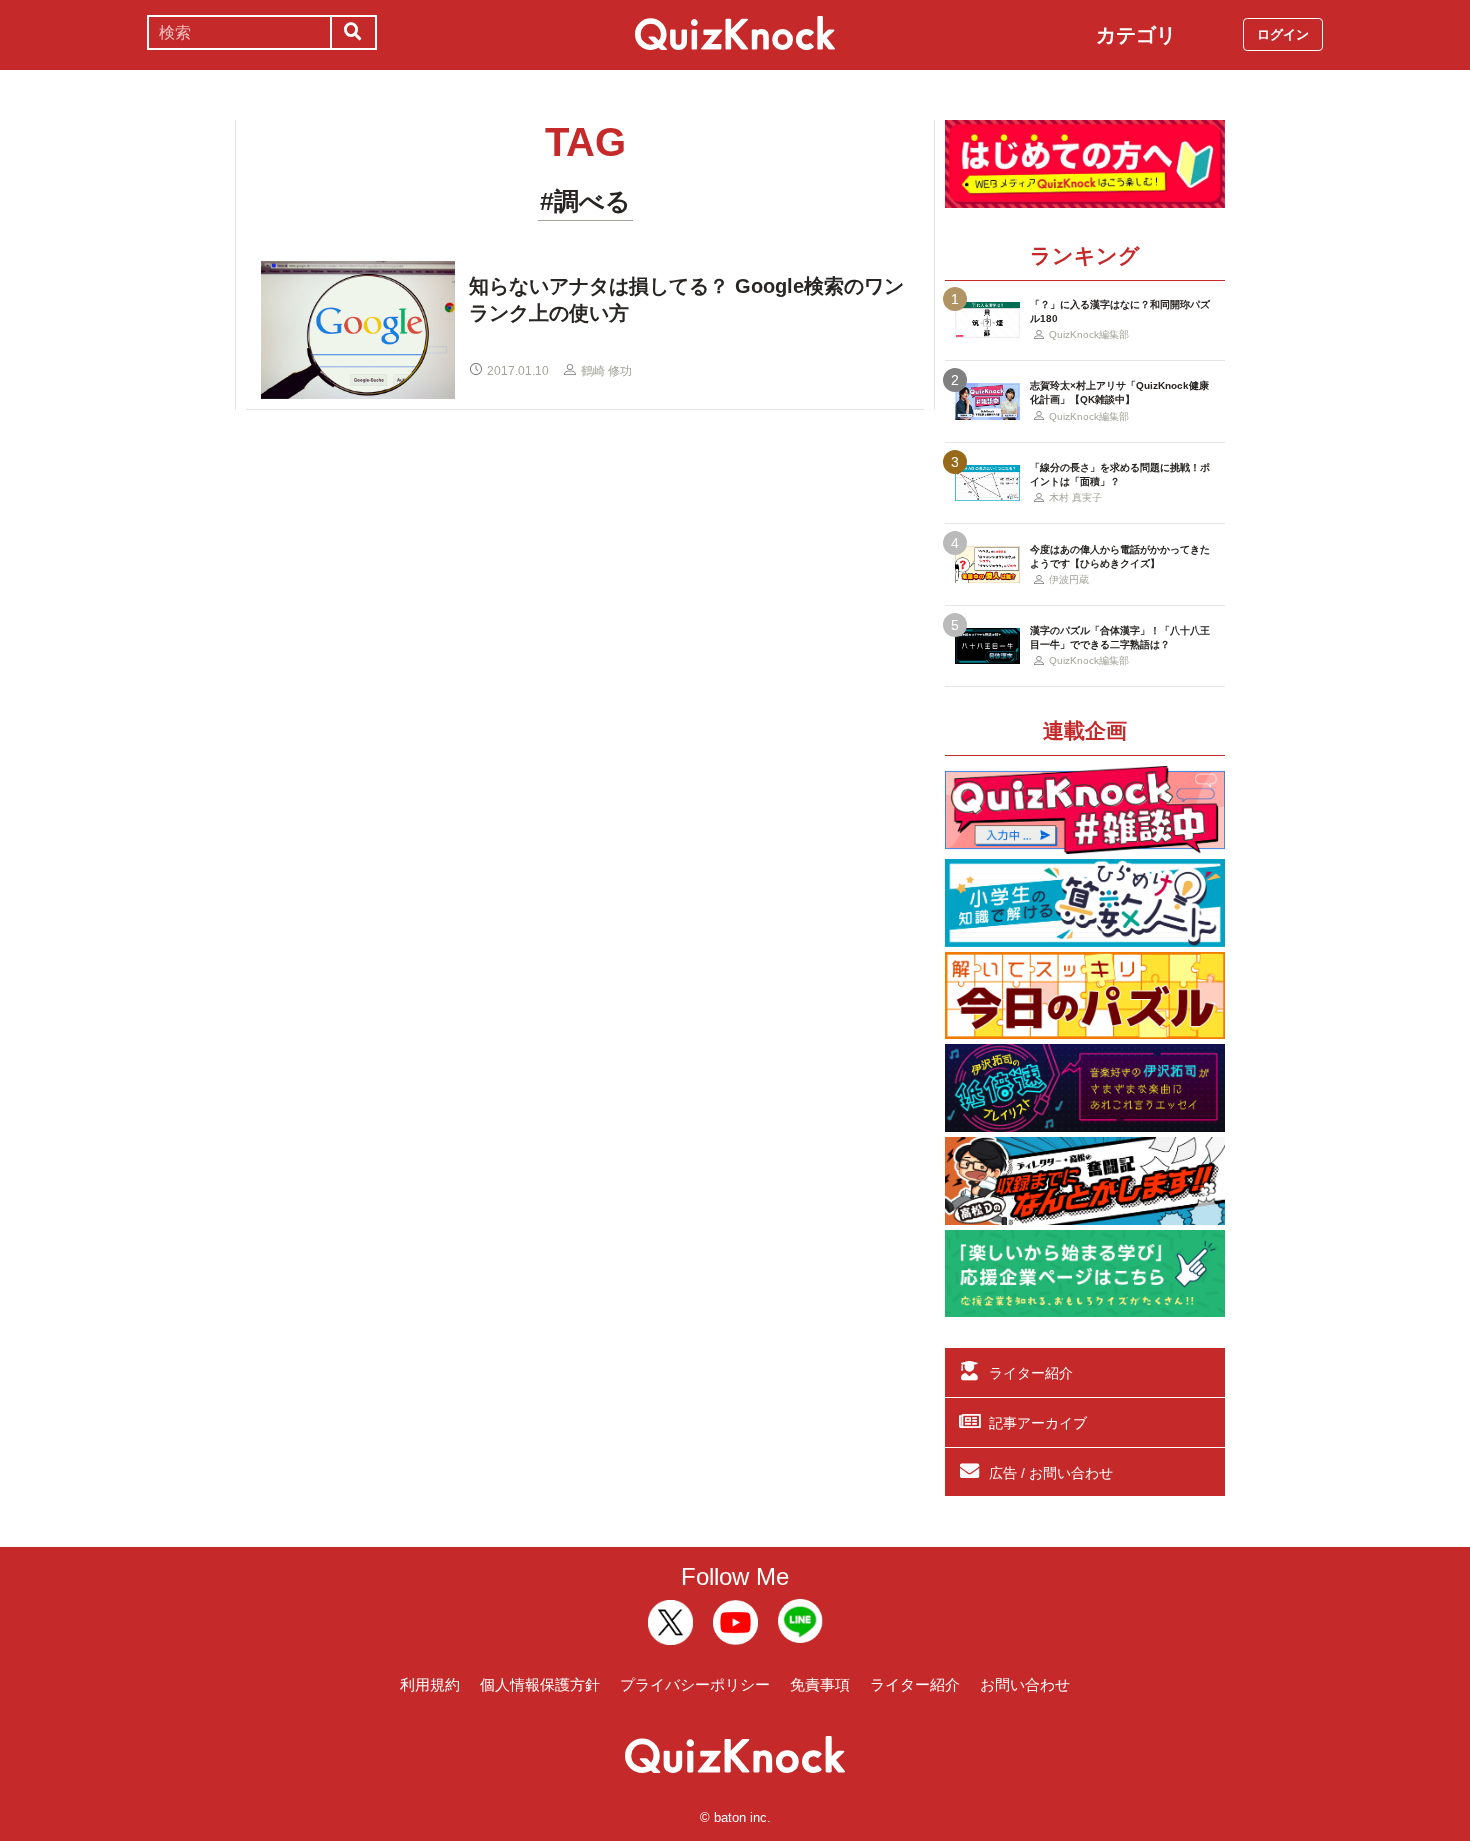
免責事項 (820, 1684)
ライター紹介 (1031, 1373)
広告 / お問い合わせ (1051, 1473)
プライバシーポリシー (695, 1684)
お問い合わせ (1025, 1684)
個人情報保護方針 (540, 1684)
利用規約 (430, 1684)
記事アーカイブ (1038, 1423)
